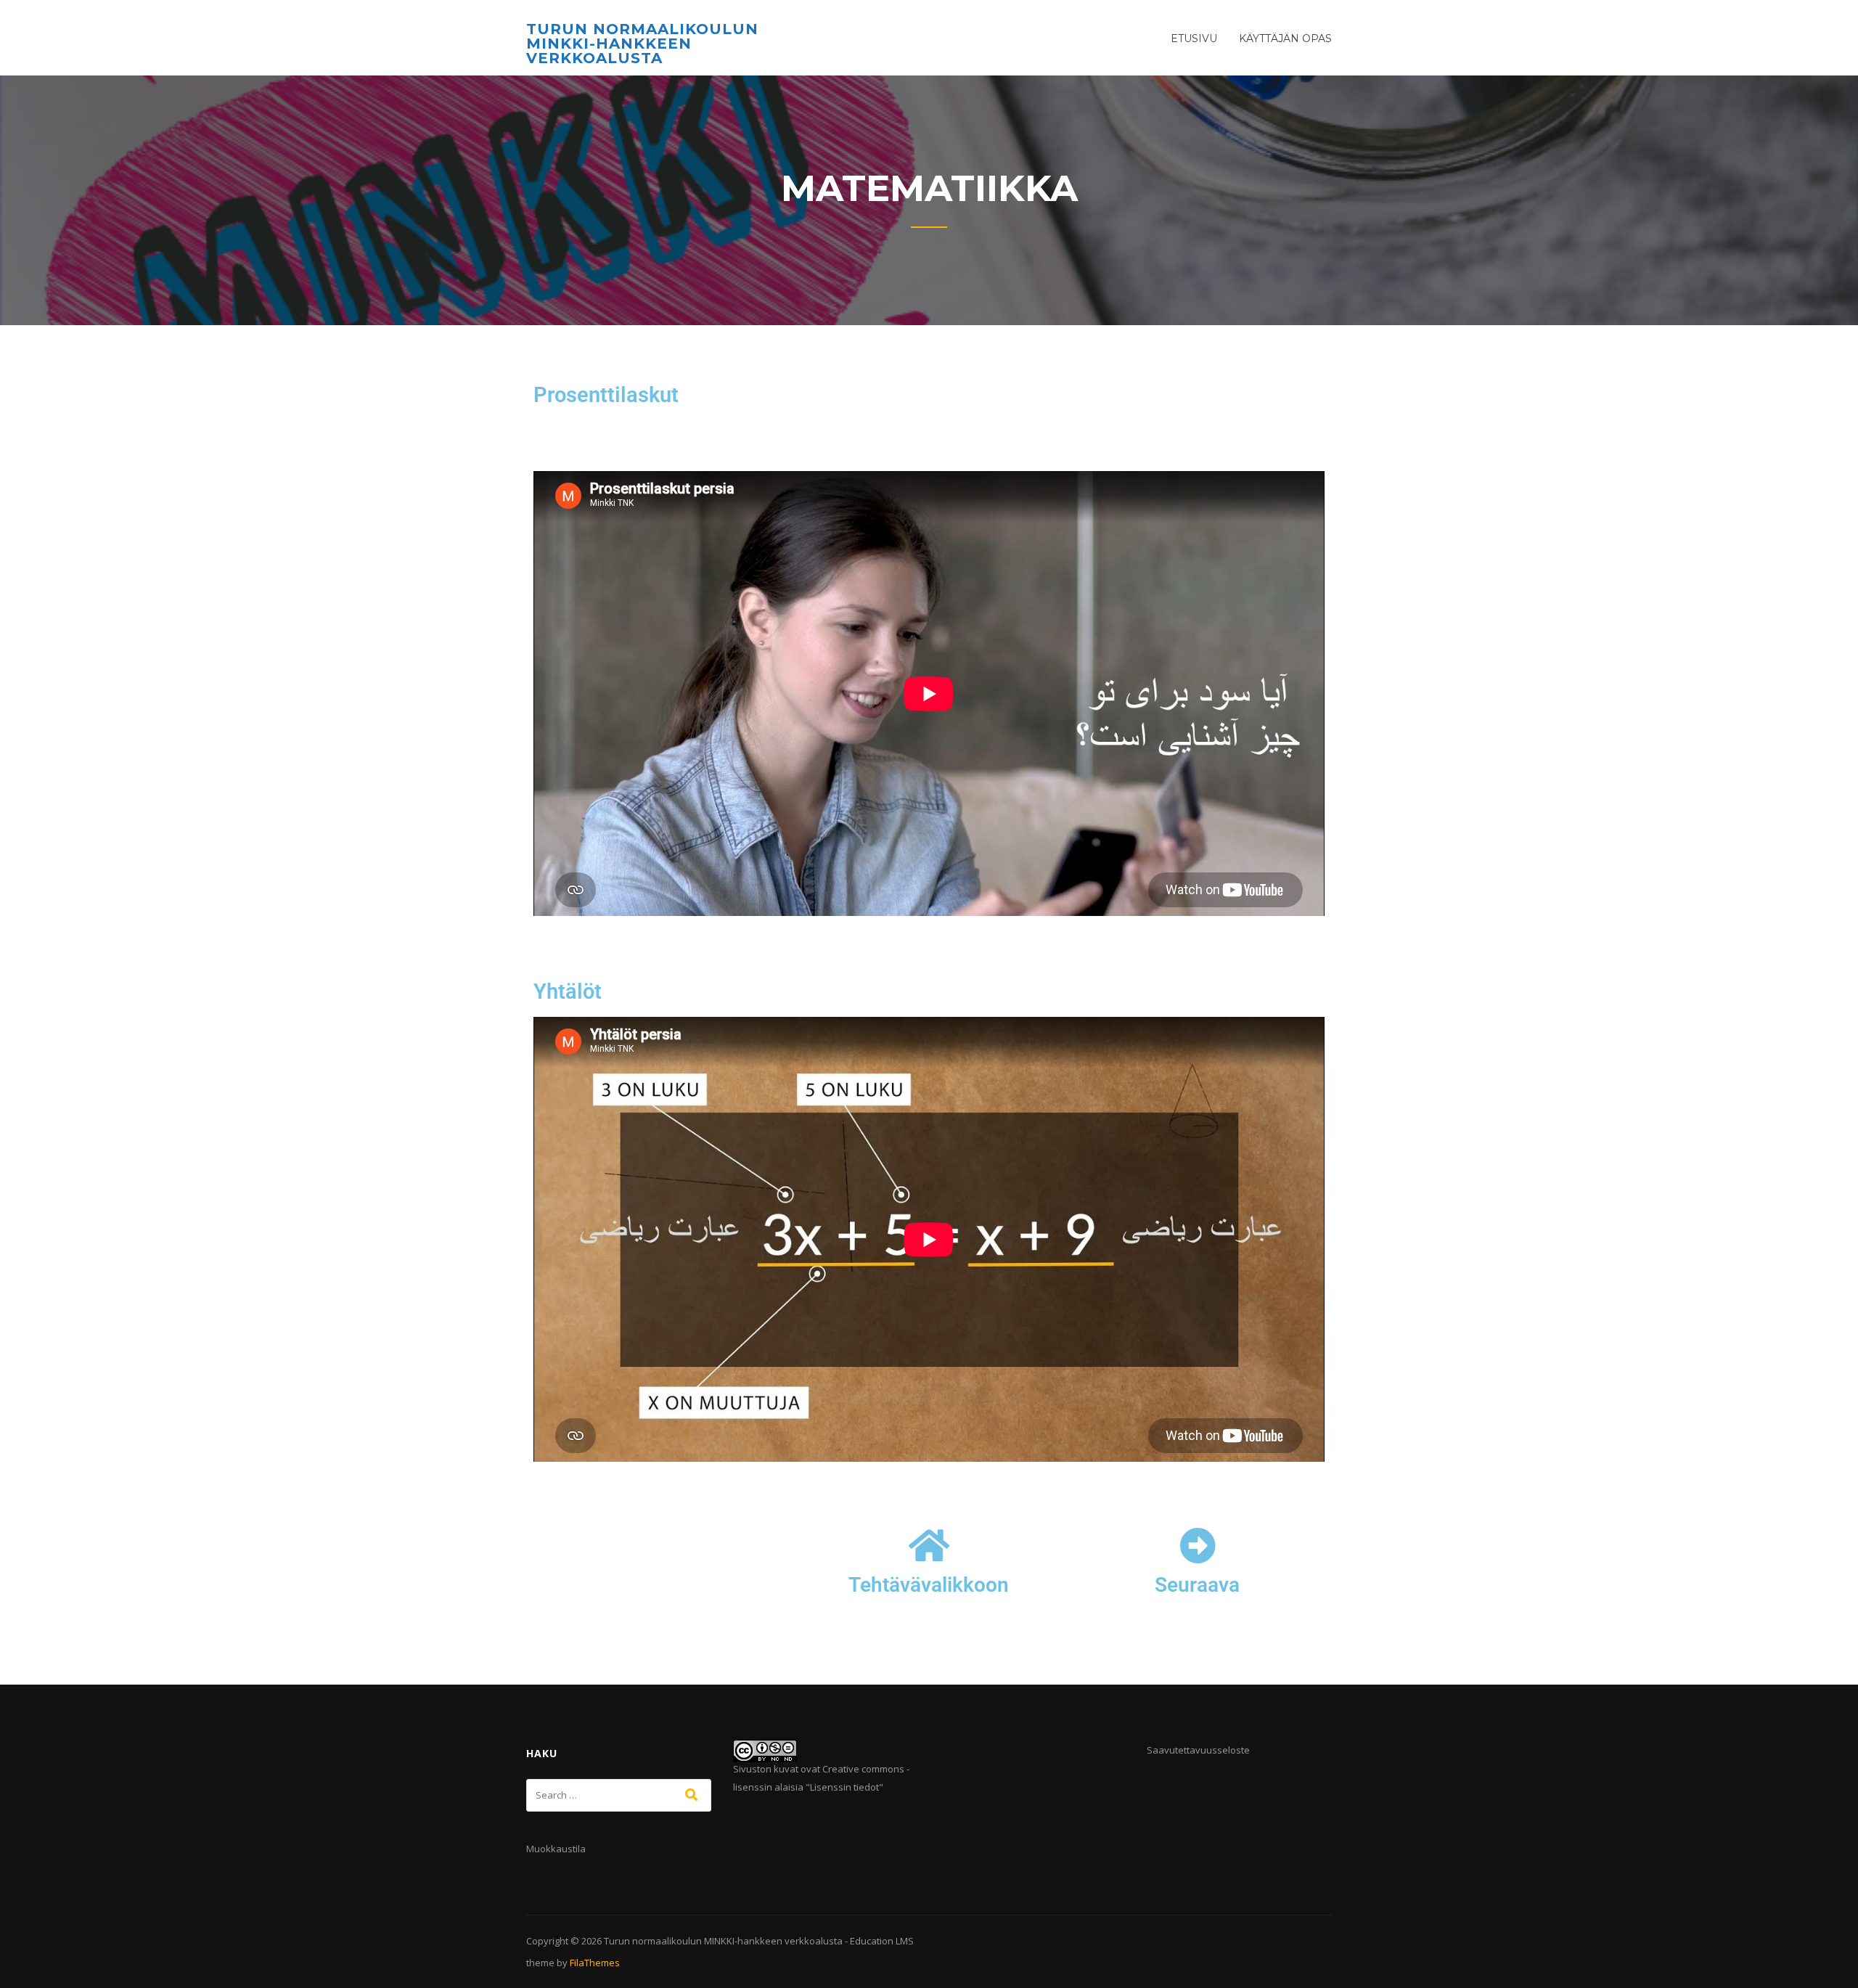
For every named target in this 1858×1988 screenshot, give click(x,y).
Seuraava (1197, 1585)
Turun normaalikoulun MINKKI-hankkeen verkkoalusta (642, 44)
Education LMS (882, 1941)
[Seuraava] (1198, 1545)
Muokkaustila (556, 1849)
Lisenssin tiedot (844, 1787)
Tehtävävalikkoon (929, 1585)
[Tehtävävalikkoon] (929, 1545)
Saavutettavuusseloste (1198, 1750)
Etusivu (1194, 38)
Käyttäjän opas (1285, 38)
